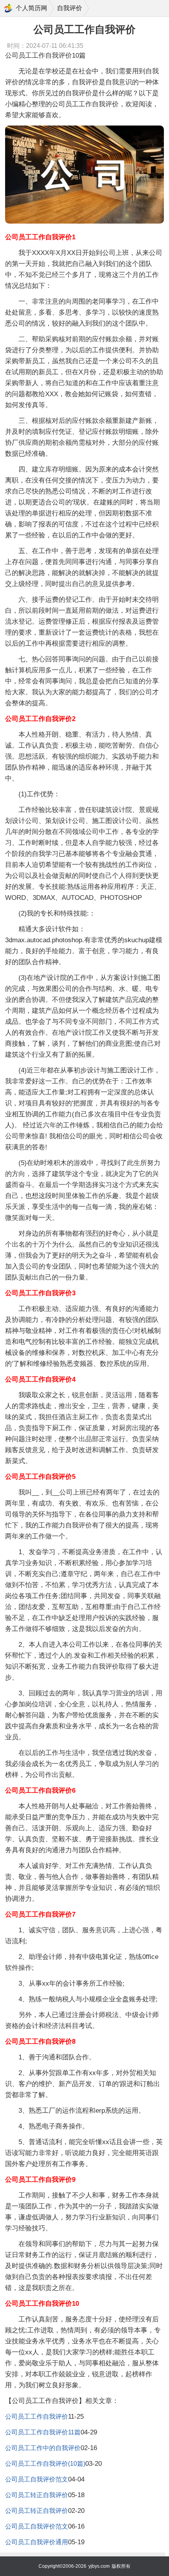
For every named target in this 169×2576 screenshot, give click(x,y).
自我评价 (70, 8)
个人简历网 (31, 8)
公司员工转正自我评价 (37, 2495)
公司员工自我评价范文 (37, 2479)
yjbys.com (99, 2566)
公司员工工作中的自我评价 (43, 2448)
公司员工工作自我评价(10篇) (45, 2464)
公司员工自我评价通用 (37, 2542)
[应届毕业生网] (8, 8)
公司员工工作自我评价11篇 (43, 2432)
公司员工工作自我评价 (37, 2417)
